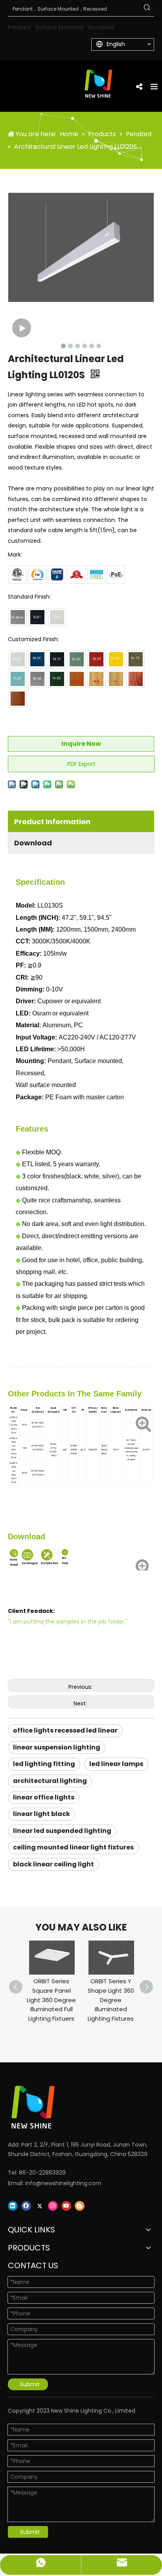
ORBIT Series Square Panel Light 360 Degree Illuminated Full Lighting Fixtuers (51, 2000)
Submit (30, 2384)
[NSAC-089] (37, 659)
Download (33, 843)
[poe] (116, 575)
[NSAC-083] (18, 679)
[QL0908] (136, 679)
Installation (49, 1563)
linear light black (41, 1814)
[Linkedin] (13, 2206)
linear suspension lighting (57, 1747)
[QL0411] (116, 679)
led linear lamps (116, 1764)
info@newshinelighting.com (63, 2183)
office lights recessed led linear (65, 1730)
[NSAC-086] (57, 659)
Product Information (52, 822)
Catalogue (29, 1563)
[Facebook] (26, 2206)
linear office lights (44, 1797)
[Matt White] (57, 617)
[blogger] (80, 2206)
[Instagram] (53, 2206)
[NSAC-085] (77, 659)
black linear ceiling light (53, 1864)
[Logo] (71, 2107)
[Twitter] (40, 2206)
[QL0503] (96, 679)
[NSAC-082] (96, 659)
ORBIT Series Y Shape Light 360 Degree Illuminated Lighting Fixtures (111, 2000)
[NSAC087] (18, 659)
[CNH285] (18, 699)
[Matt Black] (37, 617)
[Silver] (18, 617)
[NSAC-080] (37, 679)
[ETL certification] (18, 575)
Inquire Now (81, 744)
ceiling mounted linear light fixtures (73, 1847)
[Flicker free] (96, 575)
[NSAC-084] (136, 659)
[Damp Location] (57, 575)
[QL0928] (77, 679)
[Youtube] (66, 2206)
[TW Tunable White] (37, 575)
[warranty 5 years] (77, 575)
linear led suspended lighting (62, 1831)
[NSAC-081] (116, 659)
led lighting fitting (44, 1764)
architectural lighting (50, 1781)
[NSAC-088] (57, 679)
